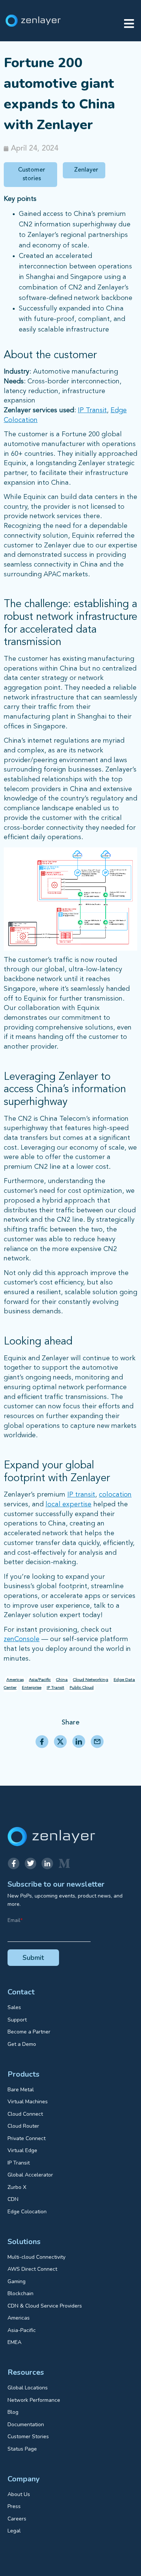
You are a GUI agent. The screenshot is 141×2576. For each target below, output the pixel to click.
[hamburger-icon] (129, 24)
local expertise (68, 1504)
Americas (15, 1680)
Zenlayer (86, 170)
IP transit (81, 1495)
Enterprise (32, 1688)
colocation (115, 1495)
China (62, 1680)
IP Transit (92, 410)
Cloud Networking (91, 1680)
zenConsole (22, 1639)
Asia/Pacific (40, 1680)
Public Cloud (82, 1688)
